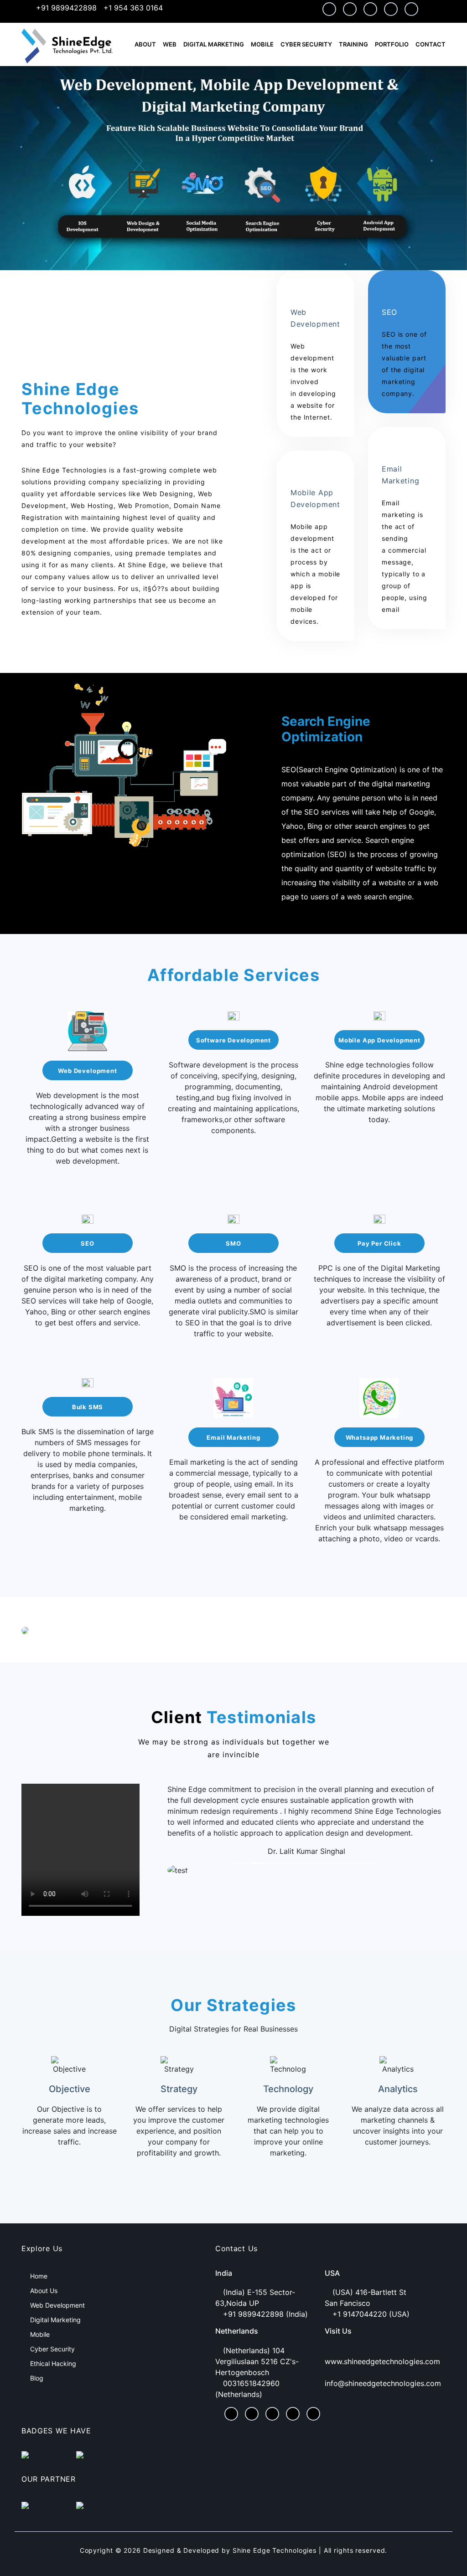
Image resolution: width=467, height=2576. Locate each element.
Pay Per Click (379, 1243)
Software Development (233, 1040)
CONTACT (431, 44)
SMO (233, 1243)
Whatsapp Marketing (380, 1437)
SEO (87, 1243)
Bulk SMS (88, 1407)
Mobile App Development (379, 1040)
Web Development (87, 1071)
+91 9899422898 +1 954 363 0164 (98, 8)
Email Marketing (233, 1437)
